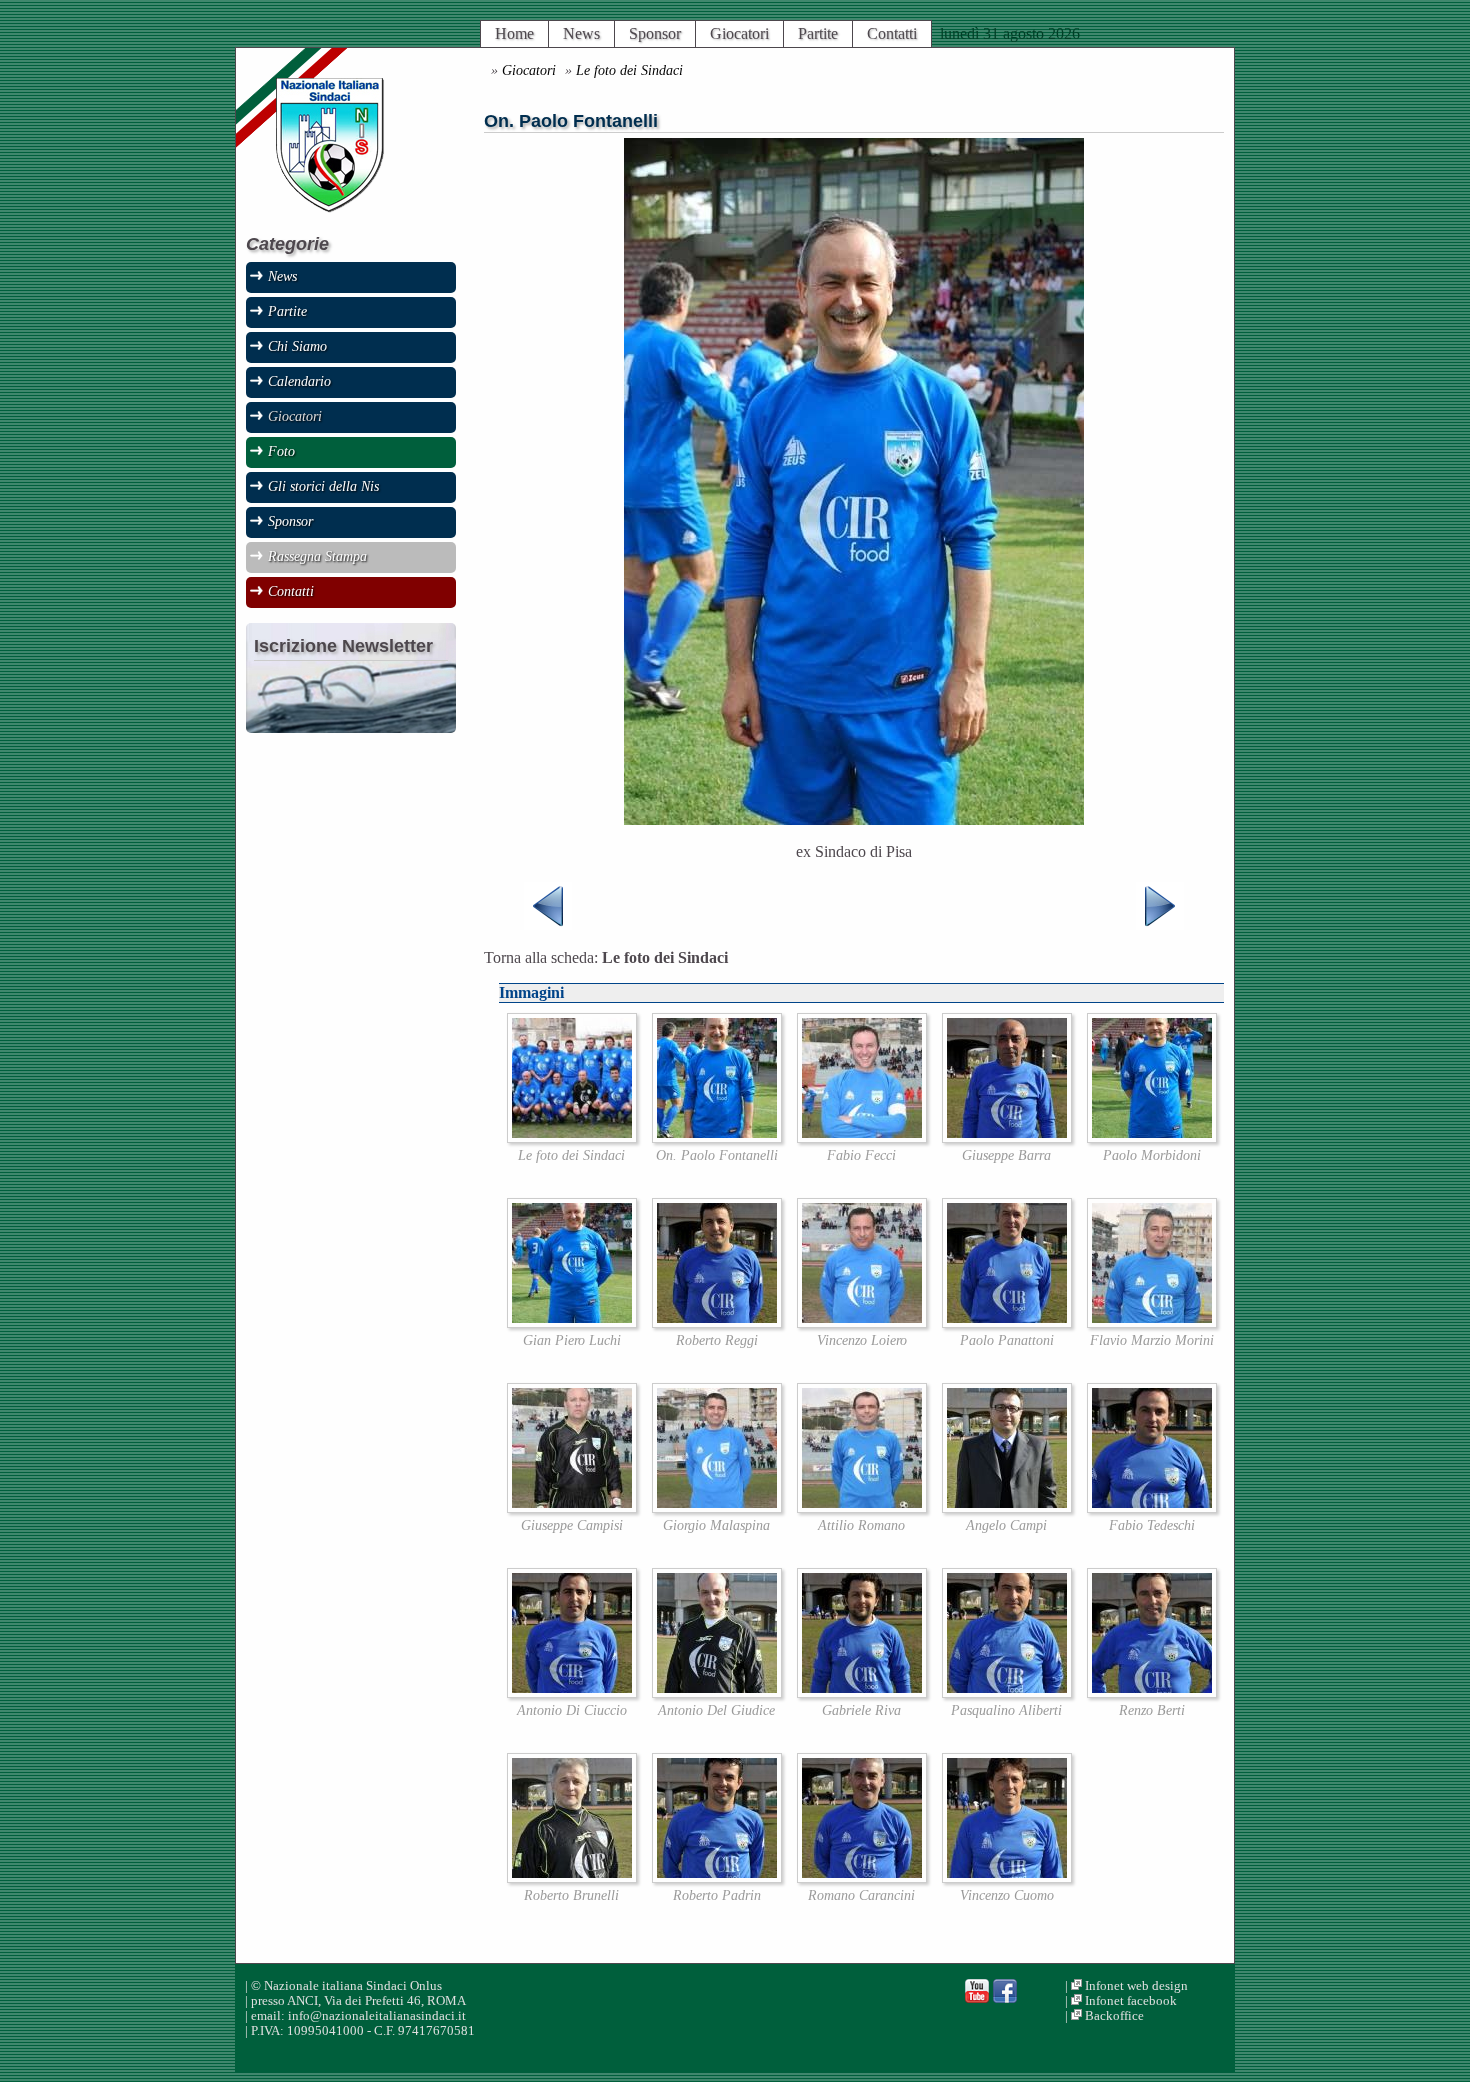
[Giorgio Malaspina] (717, 1507)
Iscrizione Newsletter (343, 646)
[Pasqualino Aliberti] (1007, 1692)
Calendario (299, 381)
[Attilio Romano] (862, 1507)
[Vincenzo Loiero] (862, 1322)
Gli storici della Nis (323, 486)
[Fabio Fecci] (862, 1137)
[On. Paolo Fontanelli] (717, 1137)
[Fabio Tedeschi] (1152, 1507)
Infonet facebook (1131, 2001)
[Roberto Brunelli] (572, 1877)
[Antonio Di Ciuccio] (572, 1692)
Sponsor (655, 33)
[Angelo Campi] (1007, 1507)
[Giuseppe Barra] (1007, 1137)
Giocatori (739, 33)
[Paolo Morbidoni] (1152, 1137)
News (581, 33)
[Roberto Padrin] (717, 1877)
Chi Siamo (297, 346)
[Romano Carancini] (862, 1877)
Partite (818, 33)
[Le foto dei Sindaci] (572, 1137)
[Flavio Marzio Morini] (1152, 1322)
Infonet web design (1136, 1986)
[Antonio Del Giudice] (717, 1692)
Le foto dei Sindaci (629, 70)
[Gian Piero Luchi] (572, 1322)
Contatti (892, 33)
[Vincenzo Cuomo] (1007, 1877)
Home (514, 33)
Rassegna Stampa (317, 556)
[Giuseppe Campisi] (572, 1507)
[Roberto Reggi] (717, 1322)
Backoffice (1114, 2016)
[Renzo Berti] (1152, 1692)
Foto (281, 451)
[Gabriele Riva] (862, 1692)
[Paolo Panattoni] (1007, 1322)
